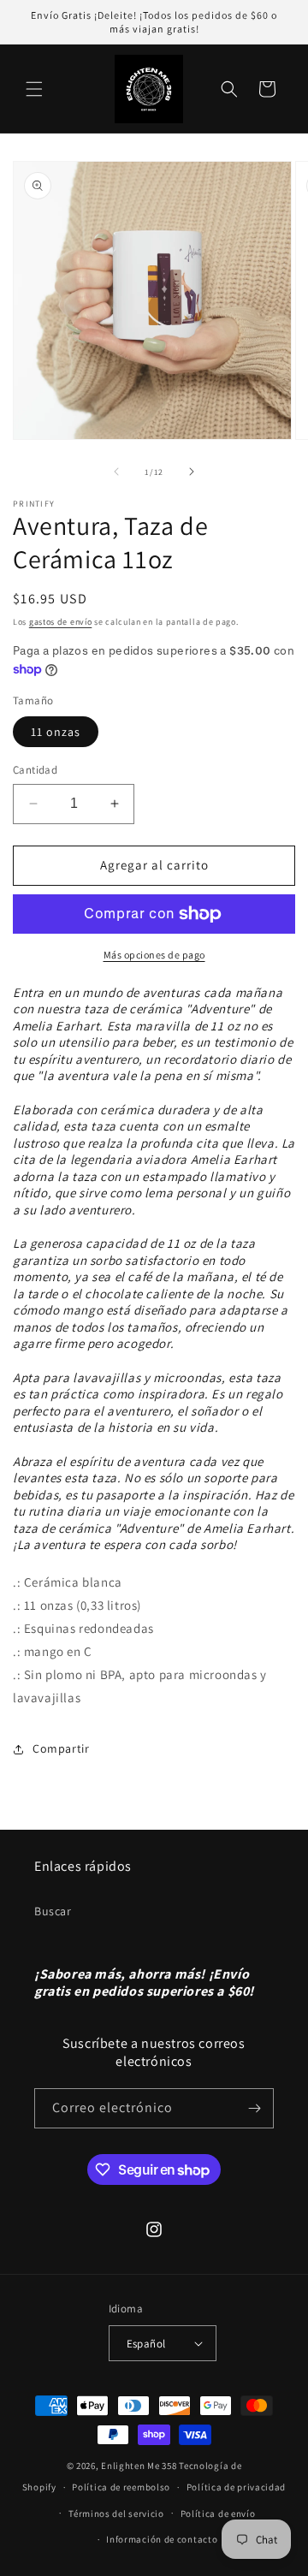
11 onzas (56, 732)
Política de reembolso (121, 2487)
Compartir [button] (61, 1748)
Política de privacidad (236, 2487)
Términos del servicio (116, 2514)
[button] (34, 89)
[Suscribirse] (254, 2108)
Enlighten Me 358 (139, 2466)
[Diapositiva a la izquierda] (116, 472)
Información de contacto (162, 2539)
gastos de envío (61, 622)
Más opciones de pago (154, 955)
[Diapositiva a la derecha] (192, 472)
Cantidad (35, 770)
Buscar (53, 1911)
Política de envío (218, 2514)
